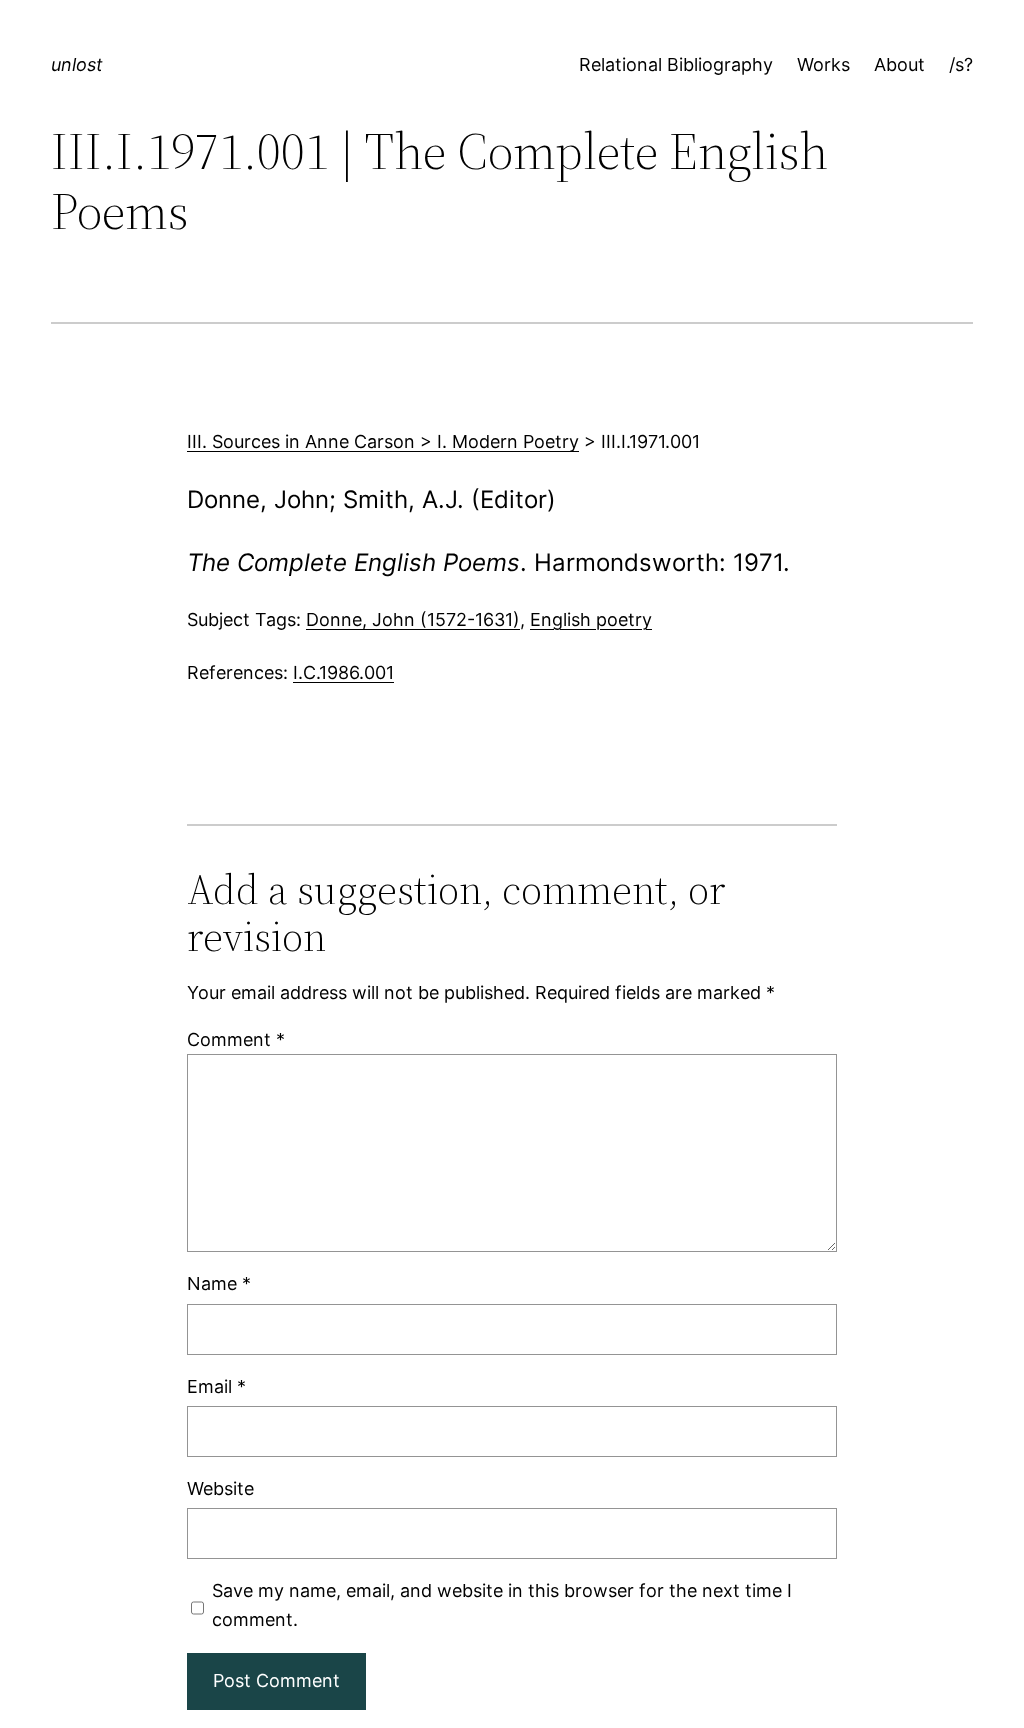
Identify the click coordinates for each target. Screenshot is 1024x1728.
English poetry (591, 619)
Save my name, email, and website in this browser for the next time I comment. (502, 1605)
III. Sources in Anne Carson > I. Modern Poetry (383, 441)
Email (216, 1386)
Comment (236, 1039)
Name (219, 1283)
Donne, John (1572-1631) (413, 619)
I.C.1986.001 (343, 672)
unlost (77, 64)
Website (220, 1488)
